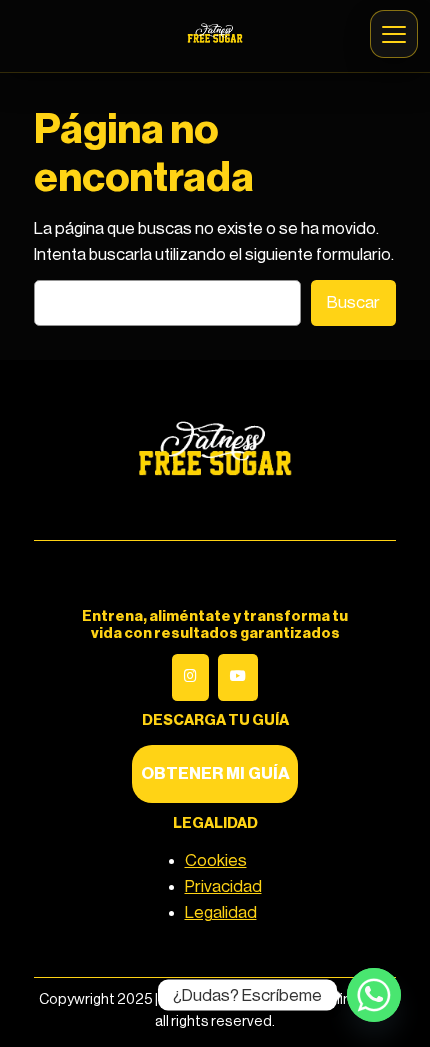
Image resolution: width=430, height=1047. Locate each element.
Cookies (216, 860)
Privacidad (223, 886)
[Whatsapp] (374, 995)
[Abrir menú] (394, 34)
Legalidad (221, 912)
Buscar (353, 302)
